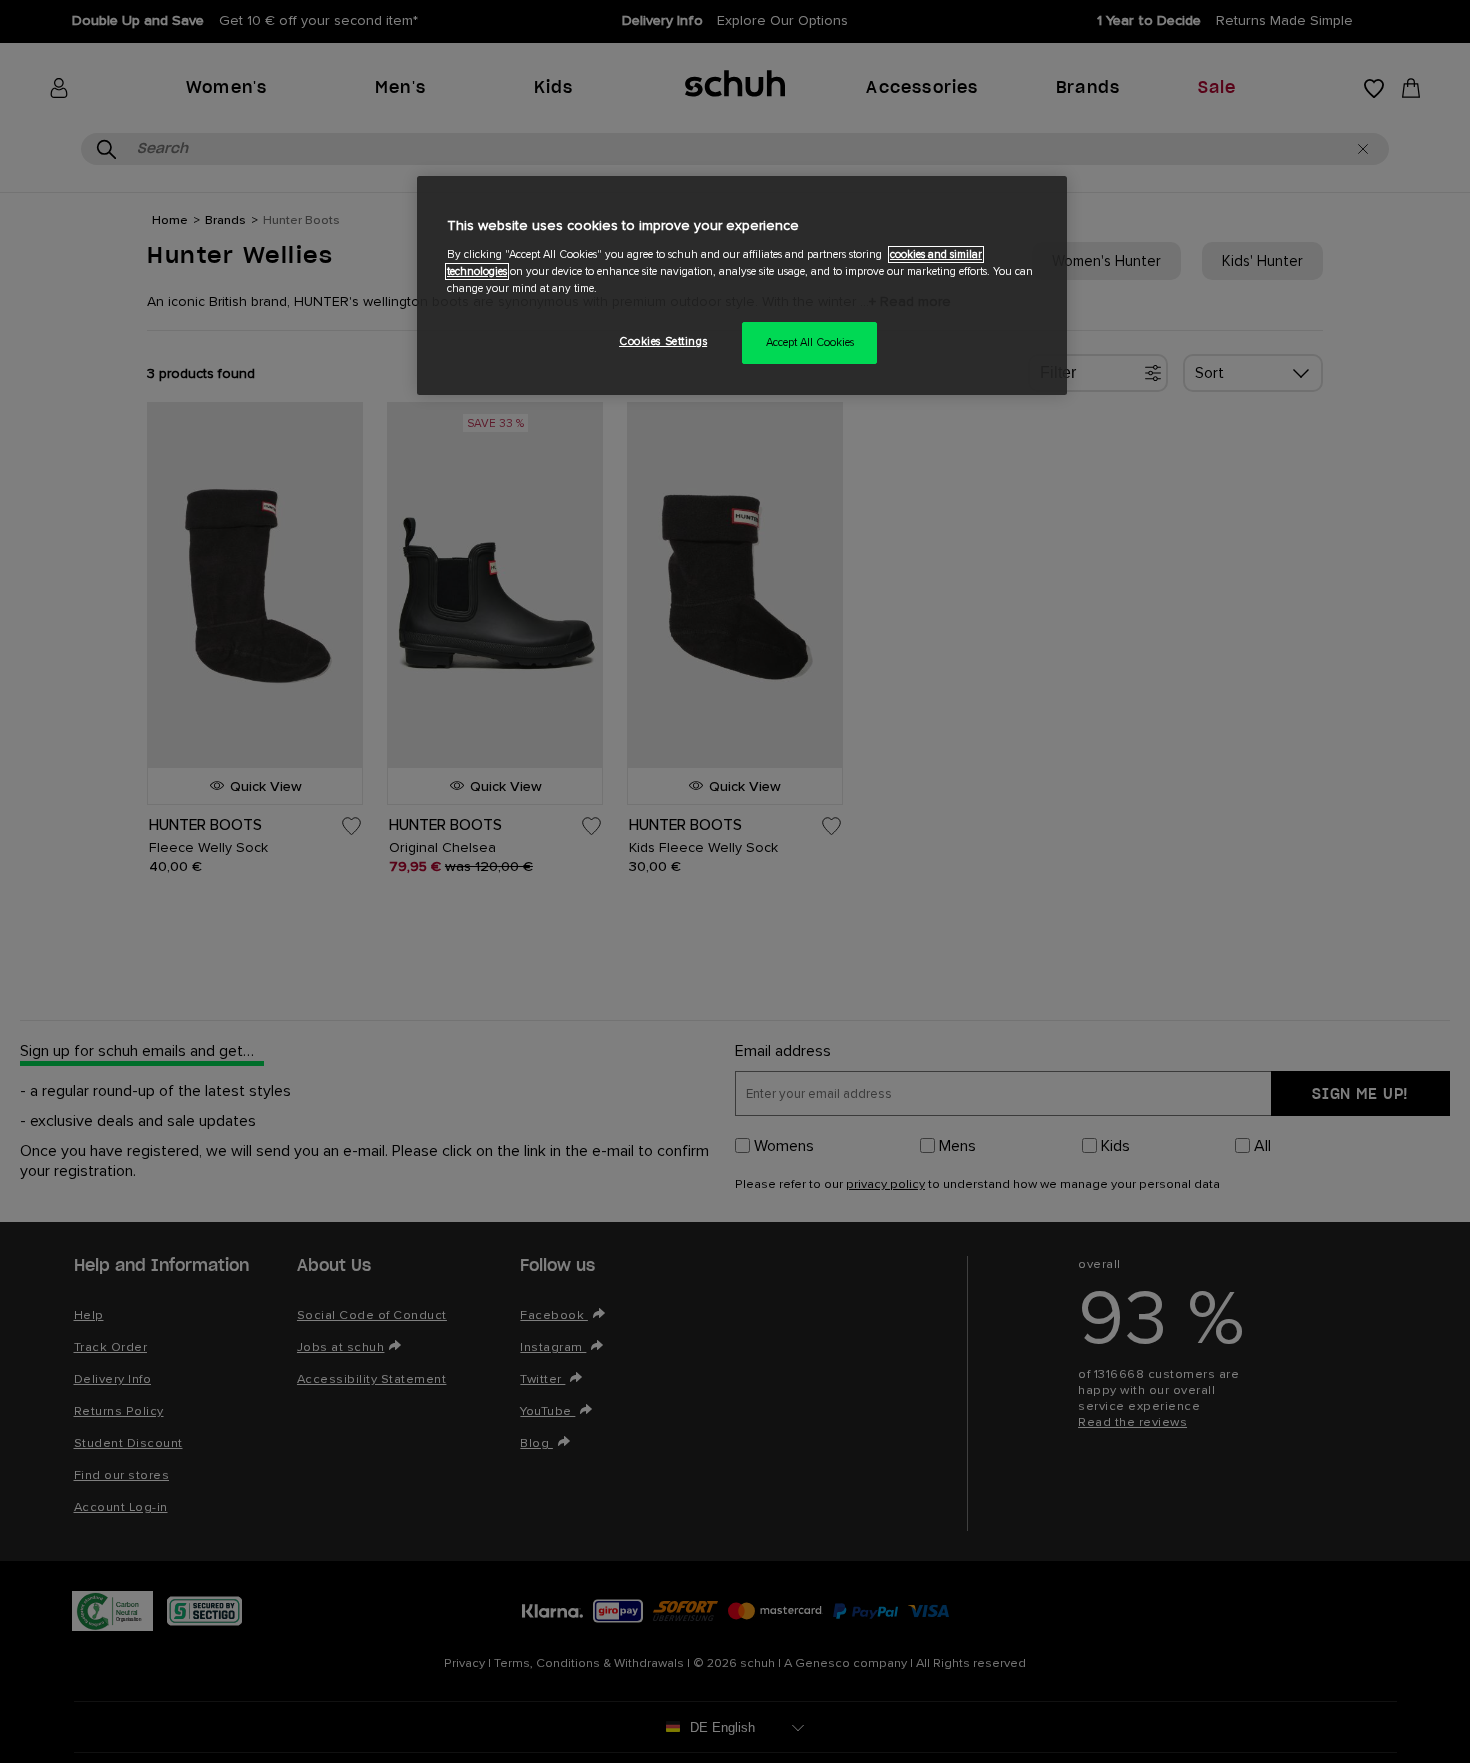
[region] (742, 285)
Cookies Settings (663, 341)
